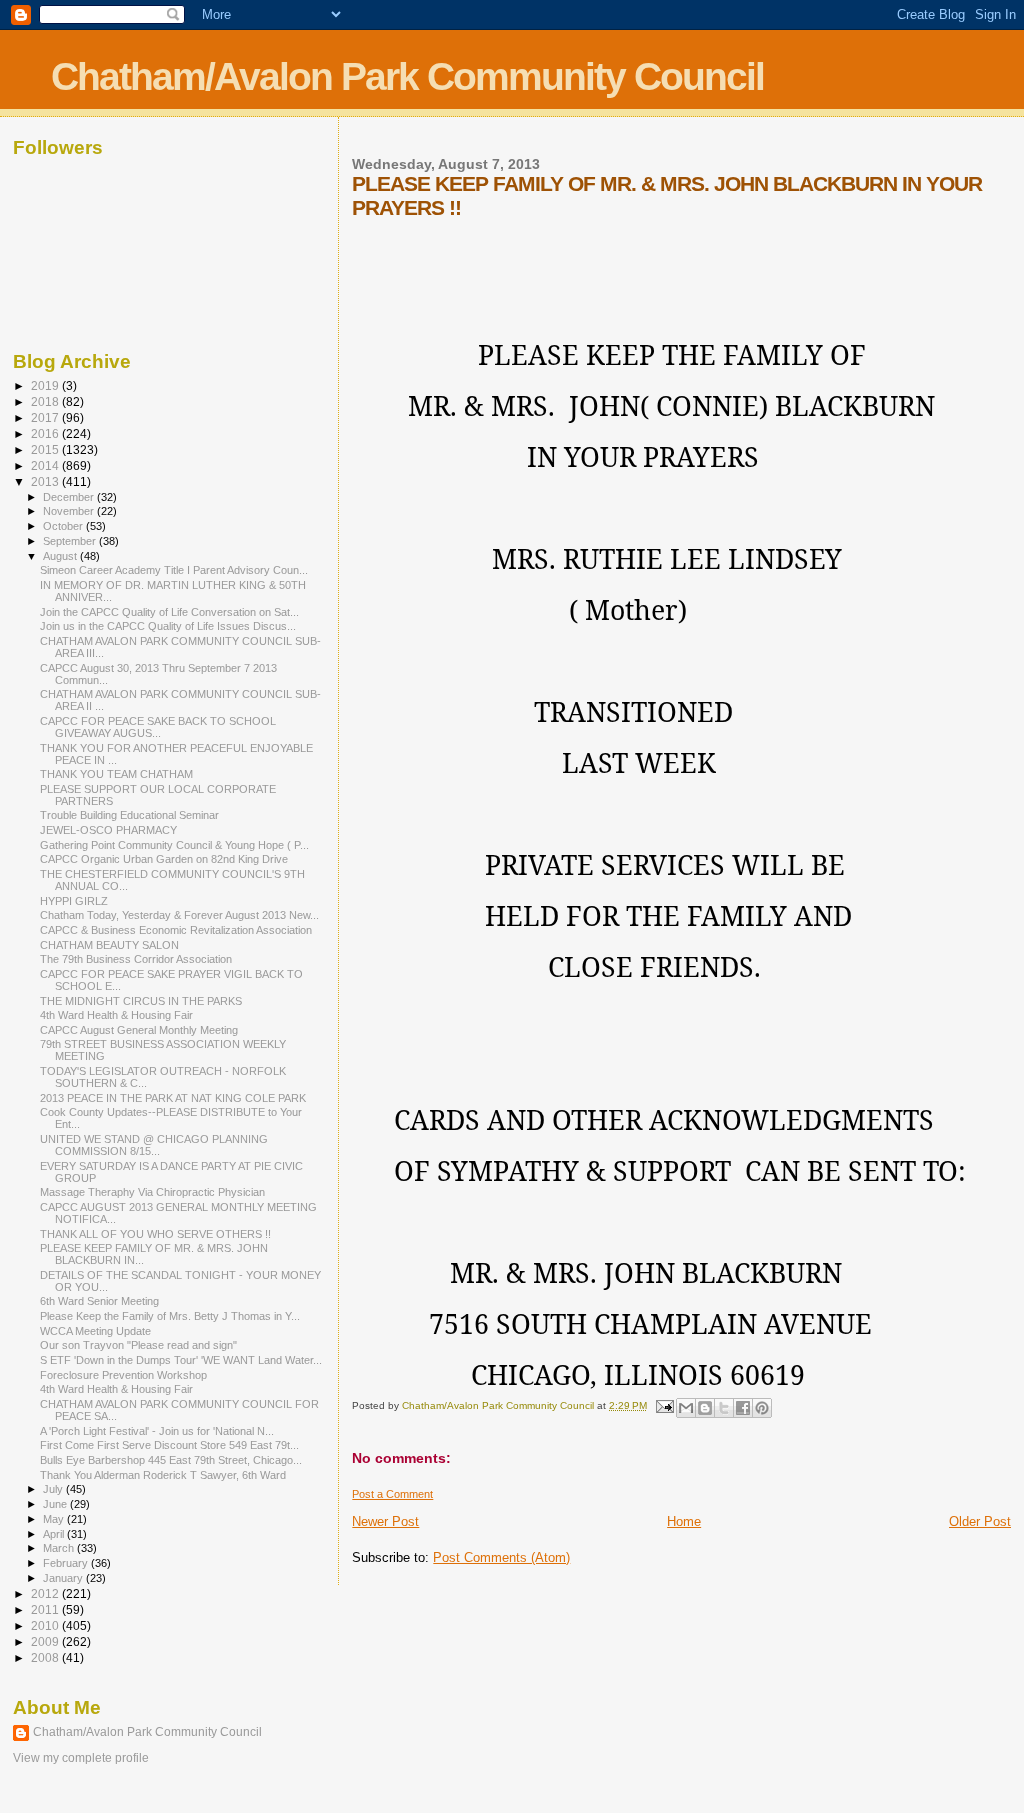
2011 (46, 1609)
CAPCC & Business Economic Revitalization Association (176, 930)
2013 (46, 481)
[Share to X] (724, 1408)
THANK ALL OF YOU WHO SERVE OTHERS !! (155, 1234)
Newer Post (385, 1521)
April (55, 1534)
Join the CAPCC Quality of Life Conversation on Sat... (169, 612)
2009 (46, 1641)
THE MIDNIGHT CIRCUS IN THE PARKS (141, 1001)
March (60, 1548)
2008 (46, 1657)
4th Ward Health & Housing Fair (116, 1015)
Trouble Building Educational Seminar (129, 815)
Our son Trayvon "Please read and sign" (138, 1345)
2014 (46, 465)
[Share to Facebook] (743, 1408)
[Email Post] (663, 1405)
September (71, 541)
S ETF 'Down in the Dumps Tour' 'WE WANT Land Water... (181, 1360)
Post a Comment (392, 1494)
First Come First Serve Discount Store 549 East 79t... (169, 1445)
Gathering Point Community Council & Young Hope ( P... (174, 845)
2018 (46, 401)
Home (684, 1521)
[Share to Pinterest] (762, 1408)
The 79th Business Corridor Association (136, 959)
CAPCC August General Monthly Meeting (139, 1030)
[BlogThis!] (705, 1408)
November (70, 511)
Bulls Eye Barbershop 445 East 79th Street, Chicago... (171, 1460)
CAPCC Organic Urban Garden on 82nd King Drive (164, 859)
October (64, 526)
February (67, 1563)
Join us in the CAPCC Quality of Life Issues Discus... (168, 626)
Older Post (980, 1521)
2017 (46, 417)
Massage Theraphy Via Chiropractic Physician (152, 1192)
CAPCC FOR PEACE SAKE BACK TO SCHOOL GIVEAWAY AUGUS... (158, 727)
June (56, 1504)
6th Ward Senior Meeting (99, 1301)
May (55, 1519)
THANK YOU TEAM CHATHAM (116, 774)
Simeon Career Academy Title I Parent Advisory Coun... (174, 570)
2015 (46, 449)
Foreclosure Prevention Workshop (123, 1375)
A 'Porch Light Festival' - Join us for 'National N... (157, 1431)
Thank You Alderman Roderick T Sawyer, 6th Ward (163, 1475)
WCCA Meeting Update (95, 1331)
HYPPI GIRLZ (74, 901)
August (61, 556)
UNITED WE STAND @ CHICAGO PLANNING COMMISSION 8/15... (154, 1145)
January (64, 1578)
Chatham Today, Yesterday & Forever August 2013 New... (179, 915)
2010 (46, 1625)
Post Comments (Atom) (501, 1557)
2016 (46, 433)
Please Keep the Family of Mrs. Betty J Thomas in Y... (170, 1316)
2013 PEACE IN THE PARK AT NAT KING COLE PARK (173, 1098)
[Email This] (686, 1408)
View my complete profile (81, 1758)
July (54, 1489)
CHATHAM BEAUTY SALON (109, 945)
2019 (46, 385)
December (70, 497)
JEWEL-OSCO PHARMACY (108, 830)
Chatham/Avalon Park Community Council (407, 76)
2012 (46, 1593)
